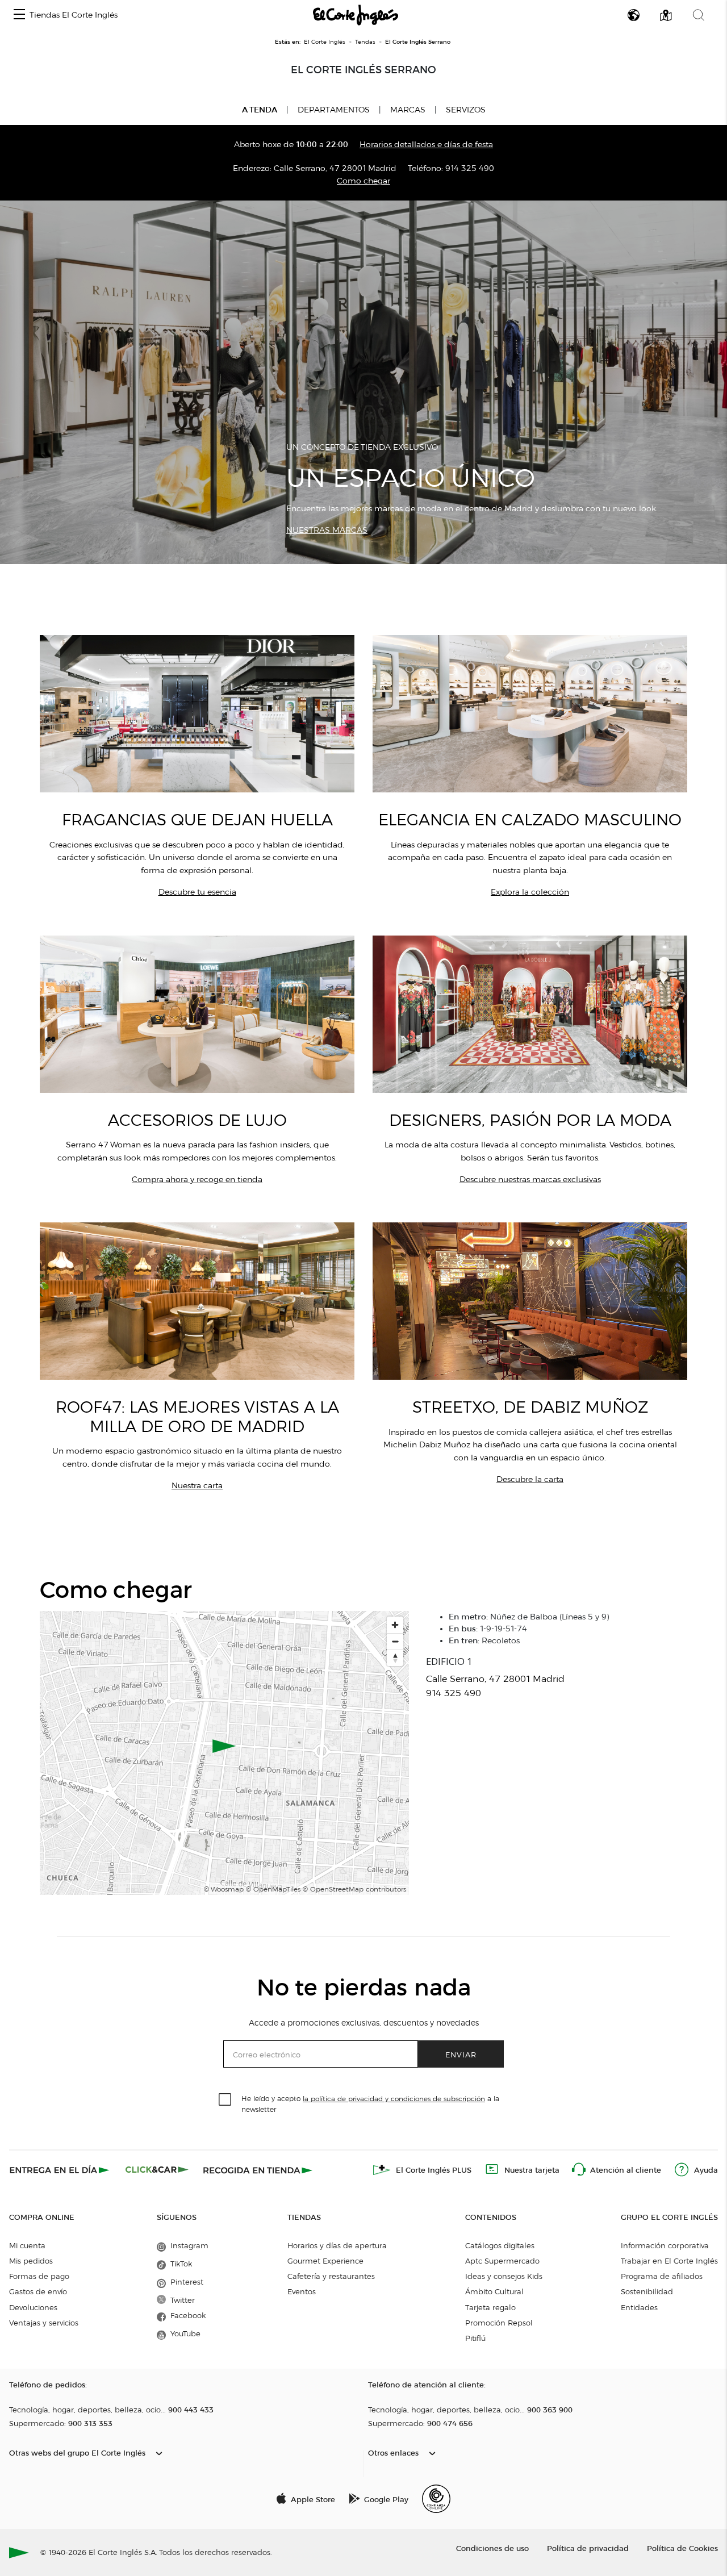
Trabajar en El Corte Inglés (669, 2261)
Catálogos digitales (500, 2245)
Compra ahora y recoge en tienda (197, 1180)
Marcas (408, 110)
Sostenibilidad (647, 2291)
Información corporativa (665, 2245)
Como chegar (363, 181)
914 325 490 (470, 168)
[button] (19, 15)
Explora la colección (530, 892)
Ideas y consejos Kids (504, 2276)
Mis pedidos (31, 2261)
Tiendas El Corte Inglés (74, 15)
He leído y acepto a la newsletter (370, 2103)
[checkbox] (225, 2100)
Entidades (639, 2307)
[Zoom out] (395, 1641)
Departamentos (334, 110)
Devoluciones (33, 2307)
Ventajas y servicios (44, 2323)
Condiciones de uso (492, 2548)
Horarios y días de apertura (337, 2245)
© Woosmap (224, 1889)
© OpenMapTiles (273, 1889)
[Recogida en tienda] (258, 2170)
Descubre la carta (530, 1479)
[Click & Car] (157, 2170)
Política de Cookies (682, 2548)
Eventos (302, 2291)
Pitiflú (475, 2338)
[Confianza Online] (436, 2499)
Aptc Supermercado (502, 2261)
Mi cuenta (27, 2245)
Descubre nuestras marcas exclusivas (530, 1180)
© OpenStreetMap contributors (354, 1889)
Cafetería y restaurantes (331, 2276)
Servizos (466, 110)
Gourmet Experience (325, 2261)
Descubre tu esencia (197, 892)
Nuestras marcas (327, 530)
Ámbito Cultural (494, 2291)
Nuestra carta (197, 1486)
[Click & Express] (60, 2170)
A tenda (260, 110)
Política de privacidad (588, 2548)
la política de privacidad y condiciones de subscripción (394, 2099)
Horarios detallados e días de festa (426, 145)
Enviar (461, 2054)
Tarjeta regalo (490, 2307)
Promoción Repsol (499, 2323)
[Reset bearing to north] (395, 1658)
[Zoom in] (395, 1625)
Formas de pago (39, 2276)
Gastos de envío (38, 2291)
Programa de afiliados (662, 2276)
